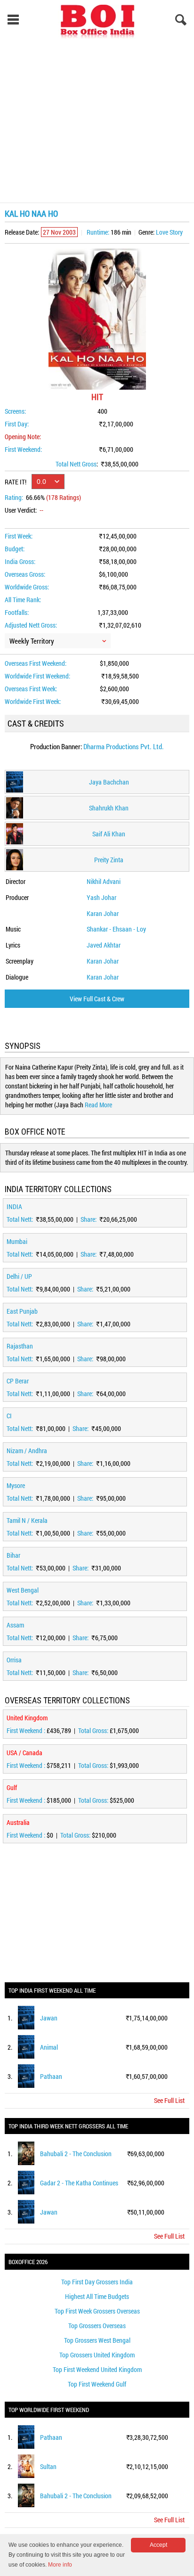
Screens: (15, 411)
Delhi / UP (19, 1276)
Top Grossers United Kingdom (97, 2355)
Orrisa (14, 1660)
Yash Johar (101, 897)
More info (60, 2565)
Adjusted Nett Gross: (31, 625)
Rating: (14, 497)
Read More (98, 1105)
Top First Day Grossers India (97, 2282)
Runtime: (98, 232)
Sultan (48, 2466)
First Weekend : (27, 1730)
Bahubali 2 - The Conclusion (76, 2154)
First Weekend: (23, 449)
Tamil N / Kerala (27, 1520)
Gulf (12, 1787)
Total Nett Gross (76, 464)
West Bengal (23, 1590)
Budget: (15, 549)
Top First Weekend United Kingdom (97, 2369)
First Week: (19, 536)
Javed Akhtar (104, 945)
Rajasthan (20, 1346)
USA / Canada (24, 1753)
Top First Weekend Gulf (97, 2384)
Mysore (16, 1485)
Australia (18, 1822)
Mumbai (17, 1241)
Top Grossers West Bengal (97, 2340)
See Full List (169, 2100)
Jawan (49, 2018)
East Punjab (22, 1311)
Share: (89, 1219)
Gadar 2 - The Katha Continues (79, 2183)
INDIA (14, 1206)
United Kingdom (27, 1718)
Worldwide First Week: (33, 701)
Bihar (13, 1555)
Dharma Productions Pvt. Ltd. (124, 746)
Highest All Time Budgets (97, 2296)
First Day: (17, 424)
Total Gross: (94, 1730)
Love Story (169, 232)
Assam (15, 1625)
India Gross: (20, 561)
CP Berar (18, 1381)
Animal (49, 2047)
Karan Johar (103, 913)
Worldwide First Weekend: (37, 676)
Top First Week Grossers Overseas (97, 2311)
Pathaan (51, 2076)
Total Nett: (20, 1219)
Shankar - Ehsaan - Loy (116, 929)
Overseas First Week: (31, 689)
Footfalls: (17, 612)
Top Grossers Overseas (97, 2326)
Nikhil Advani (104, 881)
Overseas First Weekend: (36, 663)
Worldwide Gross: (27, 587)
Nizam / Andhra (27, 1451)
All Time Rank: (23, 600)
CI (9, 1416)
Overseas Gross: (25, 574)
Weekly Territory (32, 641)
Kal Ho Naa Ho (31, 213)
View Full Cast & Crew (97, 999)
